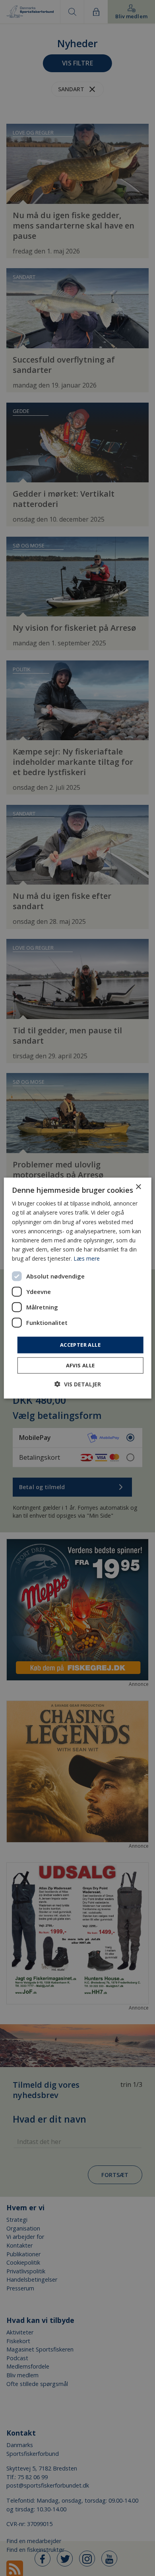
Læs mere (87, 1258)
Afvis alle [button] (80, 1365)
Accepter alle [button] (80, 1345)
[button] (78, 1384)
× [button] (138, 1187)
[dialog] (78, 1288)
